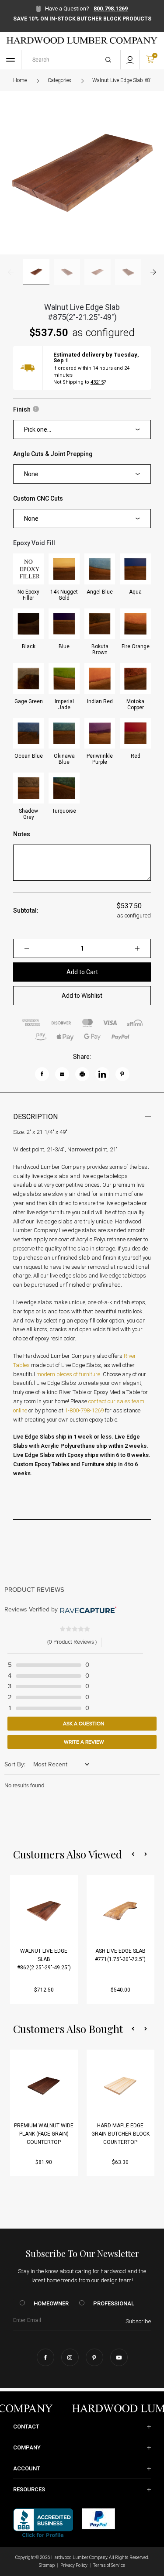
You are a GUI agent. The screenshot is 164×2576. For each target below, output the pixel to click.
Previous (11, 272)
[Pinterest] (94, 2357)
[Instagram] (70, 2357)
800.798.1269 (111, 9)
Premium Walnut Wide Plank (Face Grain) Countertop (44, 2134)
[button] (133, 1854)
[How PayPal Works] (98, 2518)
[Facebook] (45, 2357)
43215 (97, 382)
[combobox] (82, 429)
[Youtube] (119, 2357)
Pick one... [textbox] (38, 429)
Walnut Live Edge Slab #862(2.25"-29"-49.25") (44, 1959)
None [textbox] (31, 474)
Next (153, 272)
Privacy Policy (74, 2565)
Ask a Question (83, 1724)
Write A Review (83, 1742)
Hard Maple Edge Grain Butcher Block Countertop (120, 2134)
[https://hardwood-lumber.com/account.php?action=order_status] (130, 60)
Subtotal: (26, 910)
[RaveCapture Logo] (87, 1610)
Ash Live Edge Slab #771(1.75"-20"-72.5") (120, 1955)
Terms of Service (109, 2565)
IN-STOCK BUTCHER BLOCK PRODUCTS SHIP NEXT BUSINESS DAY (82, 22)
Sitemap (47, 2565)
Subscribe (138, 2321)
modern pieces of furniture (68, 1374)
